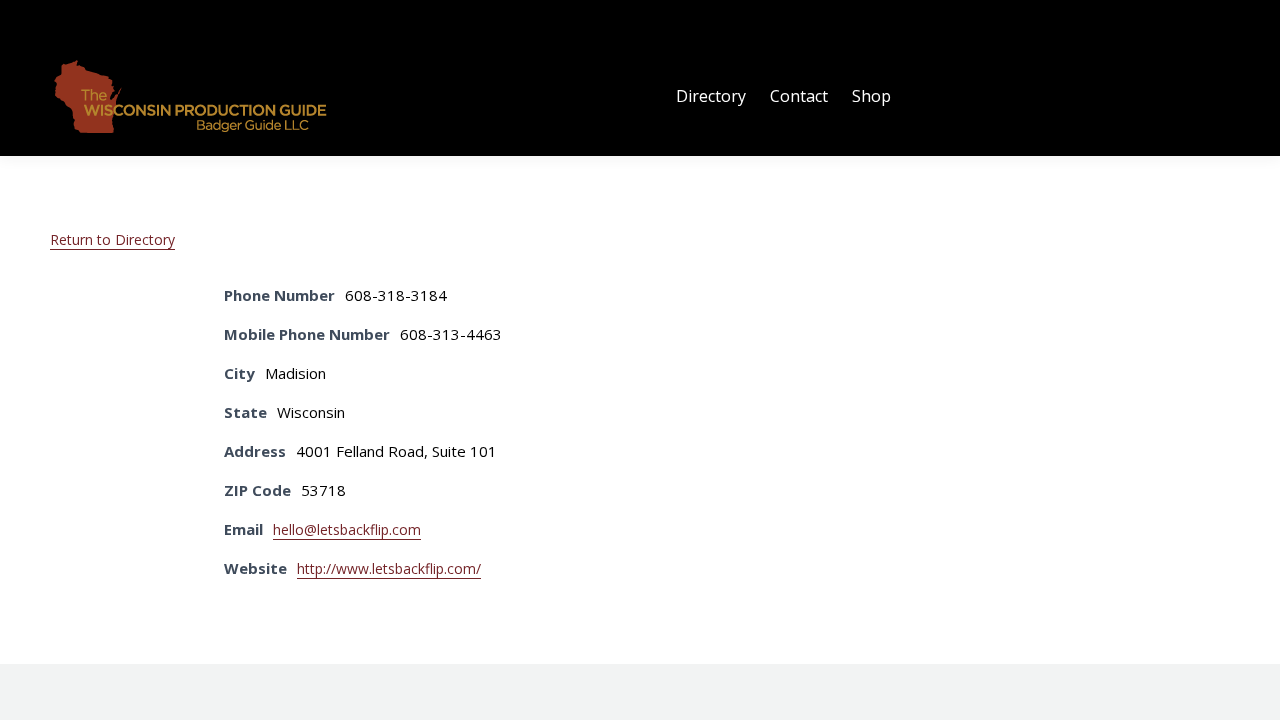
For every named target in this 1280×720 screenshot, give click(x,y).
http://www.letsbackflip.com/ (389, 568)
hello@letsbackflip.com (347, 529)
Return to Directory (112, 239)
